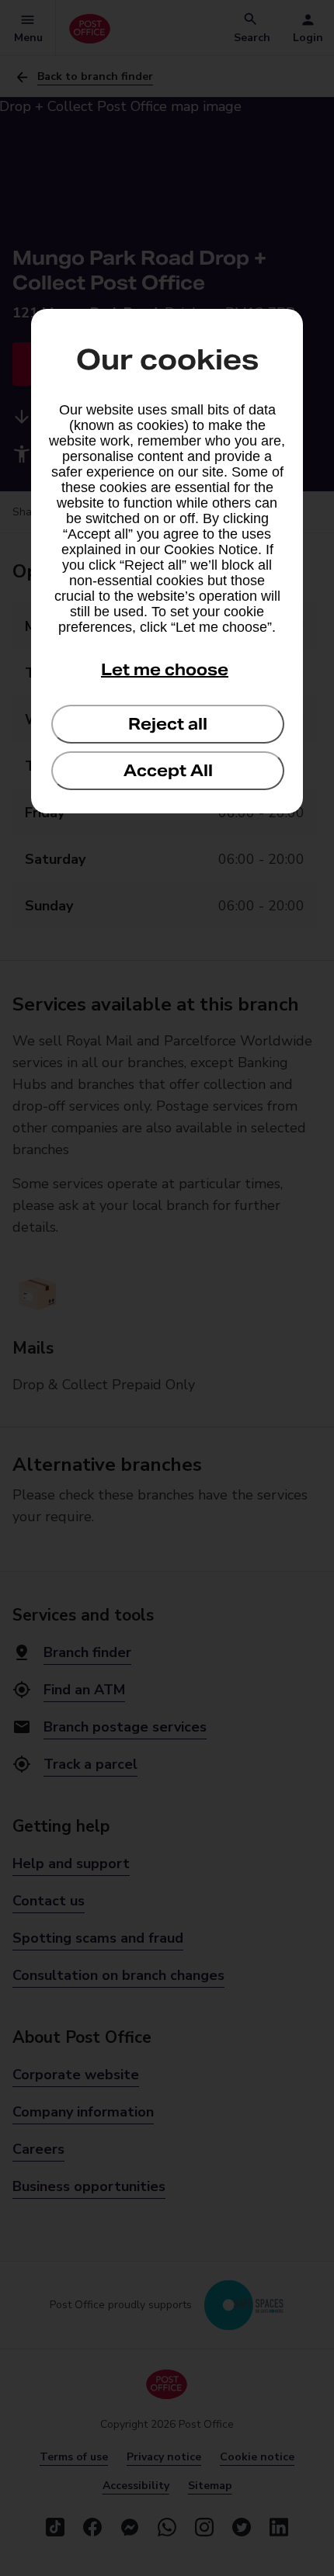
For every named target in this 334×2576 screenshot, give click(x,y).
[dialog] (167, 561)
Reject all (168, 724)
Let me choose (165, 670)
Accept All (168, 771)
